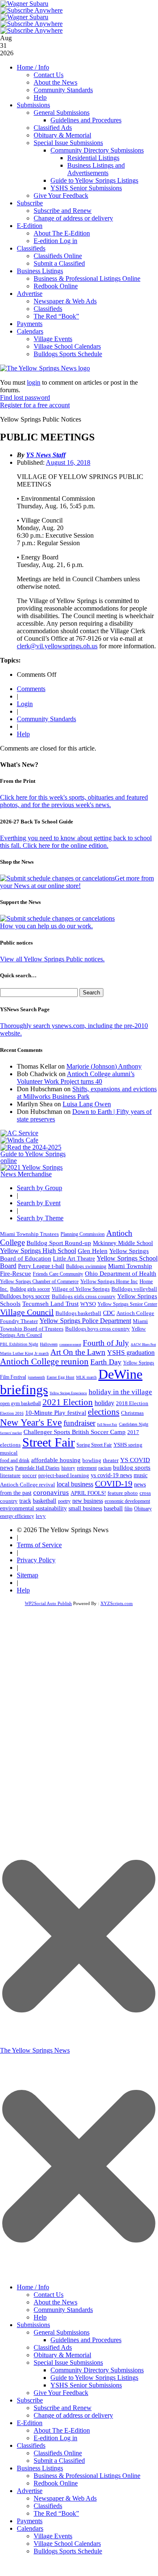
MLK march (86, 1377)
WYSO (88, 1304)
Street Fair (49, 1442)
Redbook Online (56, 286)
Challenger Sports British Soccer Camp (75, 1432)
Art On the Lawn (78, 1352)
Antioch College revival (28, 1485)
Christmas (132, 1413)
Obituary (143, 1509)
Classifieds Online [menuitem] (58, 2453)
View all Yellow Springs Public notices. (52, 959)
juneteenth (36, 1377)
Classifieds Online (58, 256)
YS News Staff (46, 455)
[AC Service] (19, 1133)
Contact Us (49, 75)
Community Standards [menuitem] (63, 2310)
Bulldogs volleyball (134, 1289)
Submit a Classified (59, 263)
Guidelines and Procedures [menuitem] (86, 2340)
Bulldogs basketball (78, 1313)
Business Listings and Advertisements (96, 169)
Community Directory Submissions (97, 150)
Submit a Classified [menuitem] (59, 2461)
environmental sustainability (33, 1508)
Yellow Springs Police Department (85, 1321)
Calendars (30, 331)
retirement (87, 1468)
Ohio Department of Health (121, 1274)
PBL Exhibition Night (19, 1344)
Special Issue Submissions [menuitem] (68, 2362)
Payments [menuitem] (30, 2521)
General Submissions (62, 113)
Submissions (33, 105)
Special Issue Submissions (68, 143)
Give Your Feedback (61, 195)
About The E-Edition (62, 233)
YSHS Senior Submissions (86, 188)
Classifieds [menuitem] (31, 2445)
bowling (92, 1460)
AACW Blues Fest (143, 1345)
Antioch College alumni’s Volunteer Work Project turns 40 (76, 1078)
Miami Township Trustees (29, 1234)
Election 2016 (12, 1413)
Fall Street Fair (107, 1425)
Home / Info (33, 67)
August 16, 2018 (68, 462)
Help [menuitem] (40, 2317)
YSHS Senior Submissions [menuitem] (86, 2385)
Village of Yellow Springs (81, 1289)
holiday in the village (120, 1392)
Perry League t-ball (41, 1266)
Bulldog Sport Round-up (59, 1243)
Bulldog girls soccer (30, 1289)
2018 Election (132, 1403)
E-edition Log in (55, 241)
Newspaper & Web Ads (65, 301)
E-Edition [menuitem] (30, 2423)
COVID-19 (114, 1483)
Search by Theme (40, 1218)
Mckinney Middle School (123, 1243)
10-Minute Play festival (56, 1413)
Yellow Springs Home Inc (109, 1282)
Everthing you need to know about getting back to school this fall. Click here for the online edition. (76, 842)
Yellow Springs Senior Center (127, 1304)
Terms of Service (39, 1545)
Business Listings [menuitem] (40, 2468)
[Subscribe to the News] (24, 4)
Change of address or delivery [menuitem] (73, 2415)
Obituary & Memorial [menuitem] (62, 2355)
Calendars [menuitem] (30, 2528)
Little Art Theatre (74, 1259)
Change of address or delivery (73, 218)
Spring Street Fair (94, 1445)
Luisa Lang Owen (87, 1104)
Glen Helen (93, 1251)
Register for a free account (35, 405)
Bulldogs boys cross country (97, 1329)
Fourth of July (106, 1343)
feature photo (123, 1493)
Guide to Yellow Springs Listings (94, 180)
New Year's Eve (31, 1422)
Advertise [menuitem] (30, 2491)
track (25, 1501)
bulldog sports (132, 1468)
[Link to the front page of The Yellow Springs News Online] (45, 368)
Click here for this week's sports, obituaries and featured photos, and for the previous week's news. (74, 801)
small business (85, 1508)
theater (111, 1460)
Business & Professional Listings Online (87, 278)
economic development (127, 1501)
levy (41, 1516)
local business (75, 1484)
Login (25, 704)
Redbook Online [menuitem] (56, 2483)
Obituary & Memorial (62, 135)
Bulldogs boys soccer (25, 1296)
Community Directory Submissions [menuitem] (97, 2370)
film (128, 1509)
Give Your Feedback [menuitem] (61, 2393)
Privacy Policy (36, 1560)
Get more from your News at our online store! (77, 882)
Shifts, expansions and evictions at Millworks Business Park (87, 1093)
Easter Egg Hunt (61, 1377)
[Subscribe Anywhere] (32, 10)
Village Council (27, 1312)
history (68, 1468)
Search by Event (39, 1203)
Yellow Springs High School (38, 1251)
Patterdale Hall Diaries (37, 1468)
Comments (31, 689)
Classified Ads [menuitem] (53, 2347)
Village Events (53, 339)
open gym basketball (20, 1404)
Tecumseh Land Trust (50, 1304)
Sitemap (28, 1575)
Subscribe (30, 203)
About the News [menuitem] (55, 2302)
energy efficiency (17, 1516)
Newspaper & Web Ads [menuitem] (65, 2498)
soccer (29, 1475)
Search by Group (39, 1188)
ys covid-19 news (111, 1475)
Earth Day (106, 1362)
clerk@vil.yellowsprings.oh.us (57, 646)
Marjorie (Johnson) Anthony (104, 1066)
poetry (64, 1501)
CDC (109, 1313)
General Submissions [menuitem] (62, 2332)
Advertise (30, 294)
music (141, 1475)
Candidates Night (134, 1424)
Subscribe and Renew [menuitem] (63, 2408)
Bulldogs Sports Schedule (68, 354)
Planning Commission (83, 1234)
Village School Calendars (67, 346)
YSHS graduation (131, 1353)
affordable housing (56, 1460)
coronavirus (51, 1493)
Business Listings (40, 271)
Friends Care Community (58, 1274)
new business (88, 1501)
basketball (45, 1501)
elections (104, 1412)
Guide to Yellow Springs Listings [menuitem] (94, 2378)
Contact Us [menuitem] (49, 2295)
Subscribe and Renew (63, 211)
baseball (113, 1508)
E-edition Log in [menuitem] (55, 2438)
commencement (70, 1345)
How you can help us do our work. (46, 926)
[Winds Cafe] (19, 1140)
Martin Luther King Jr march (24, 1353)
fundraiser (79, 1423)
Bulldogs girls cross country (84, 1297)
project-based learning (64, 1476)
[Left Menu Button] (79, 2274)
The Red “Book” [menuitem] (56, 2513)
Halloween (49, 1344)
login (34, 382)
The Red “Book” (56, 316)
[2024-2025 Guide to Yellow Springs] (36, 1161)
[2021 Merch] (36, 1174)
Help (40, 97)
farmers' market (11, 1433)
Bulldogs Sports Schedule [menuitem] (68, 2551)
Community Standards (63, 90)
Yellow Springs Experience (68, 1393)
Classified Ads (53, 128)
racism (105, 1468)
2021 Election (68, 1402)
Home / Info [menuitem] (33, 2287)
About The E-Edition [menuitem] (62, 2430)
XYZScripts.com (117, 1603)
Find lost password (25, 397)
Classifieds (31, 248)
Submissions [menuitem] (33, 2325)
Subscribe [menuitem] (30, 2400)
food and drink (15, 1460)
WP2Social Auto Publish (48, 1603)
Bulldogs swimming (86, 1266)
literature (10, 1476)
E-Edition (30, 226)
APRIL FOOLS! (88, 1493)
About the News (55, 82)
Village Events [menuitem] (53, 2536)
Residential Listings (93, 158)
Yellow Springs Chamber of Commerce (39, 1282)
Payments (30, 324)
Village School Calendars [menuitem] (67, 2544)
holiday (104, 1403)
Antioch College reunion (44, 1362)
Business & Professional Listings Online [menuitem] (87, 2476)
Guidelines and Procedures (86, 120)
